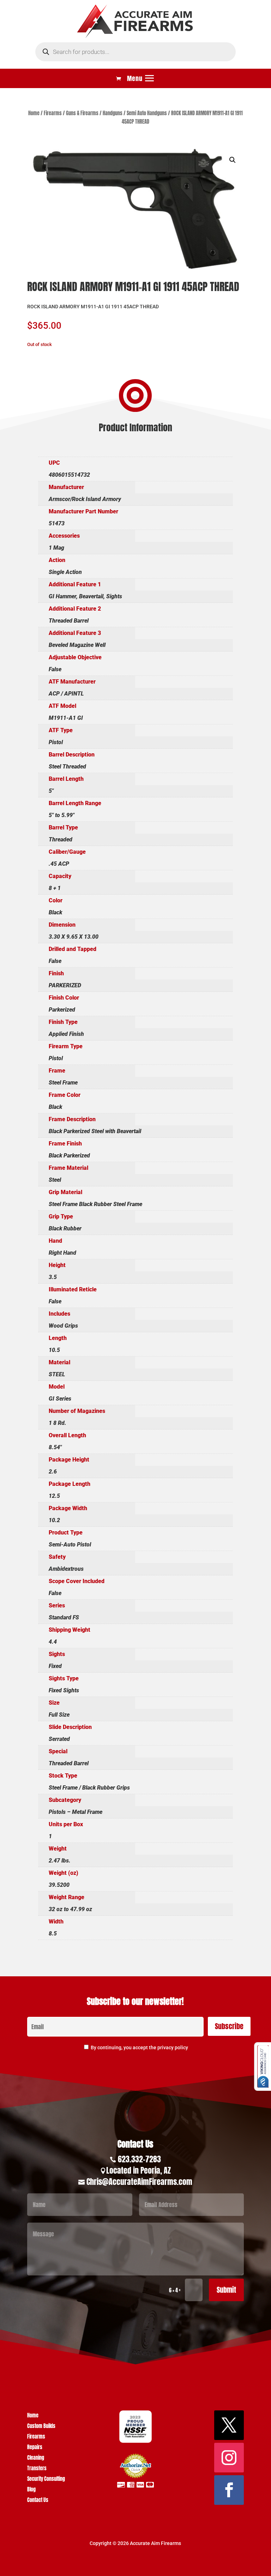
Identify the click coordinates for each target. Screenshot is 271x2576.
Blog (31, 2490)
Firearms (53, 113)
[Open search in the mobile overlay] (135, 52)
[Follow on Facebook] (229, 2490)
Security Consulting (46, 2480)
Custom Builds (41, 2427)
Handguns (113, 113)
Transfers (37, 2469)
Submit (226, 2290)
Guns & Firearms (82, 113)
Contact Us (38, 2501)
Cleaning (36, 2458)
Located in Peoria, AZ (138, 2170)
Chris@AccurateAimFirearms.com (139, 2182)
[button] (233, 160)
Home (34, 113)
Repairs (35, 2448)
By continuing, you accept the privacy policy (139, 2047)
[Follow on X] (229, 2425)
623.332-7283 (139, 2159)
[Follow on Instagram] (229, 2458)
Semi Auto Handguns (147, 113)
